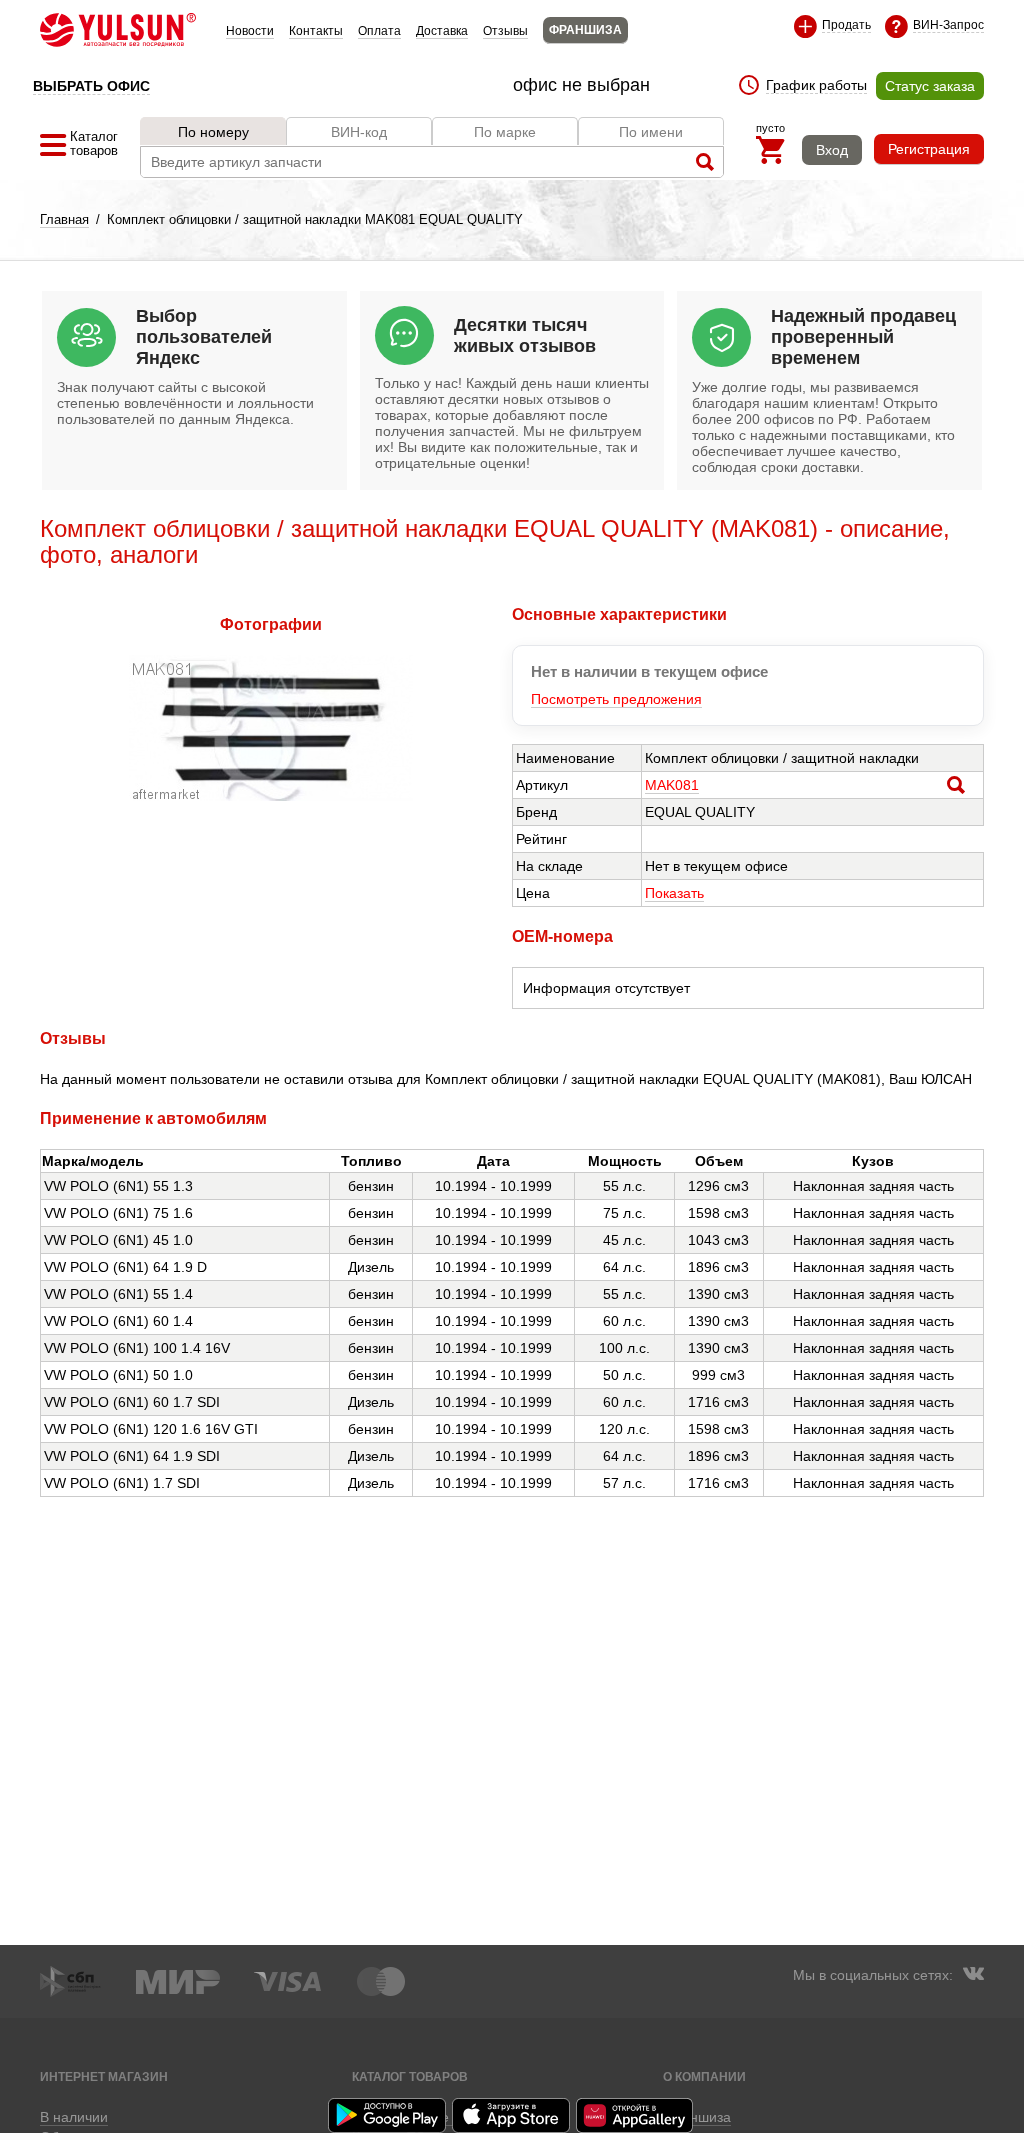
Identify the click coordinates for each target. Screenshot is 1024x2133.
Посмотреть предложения (616, 699)
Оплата (379, 31)
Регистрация (929, 149)
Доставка (442, 31)
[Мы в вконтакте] (973, 1976)
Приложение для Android (388, 2115)
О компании (704, 2076)
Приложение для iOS (512, 2115)
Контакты (316, 31)
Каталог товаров (410, 2076)
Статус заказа (930, 86)
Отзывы (505, 31)
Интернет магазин (104, 2076)
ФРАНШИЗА (585, 30)
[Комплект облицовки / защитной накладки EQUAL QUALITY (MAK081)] (271, 796)
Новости (250, 31)
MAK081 (672, 785)
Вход (832, 150)
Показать (674, 893)
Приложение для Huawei (636, 2115)
